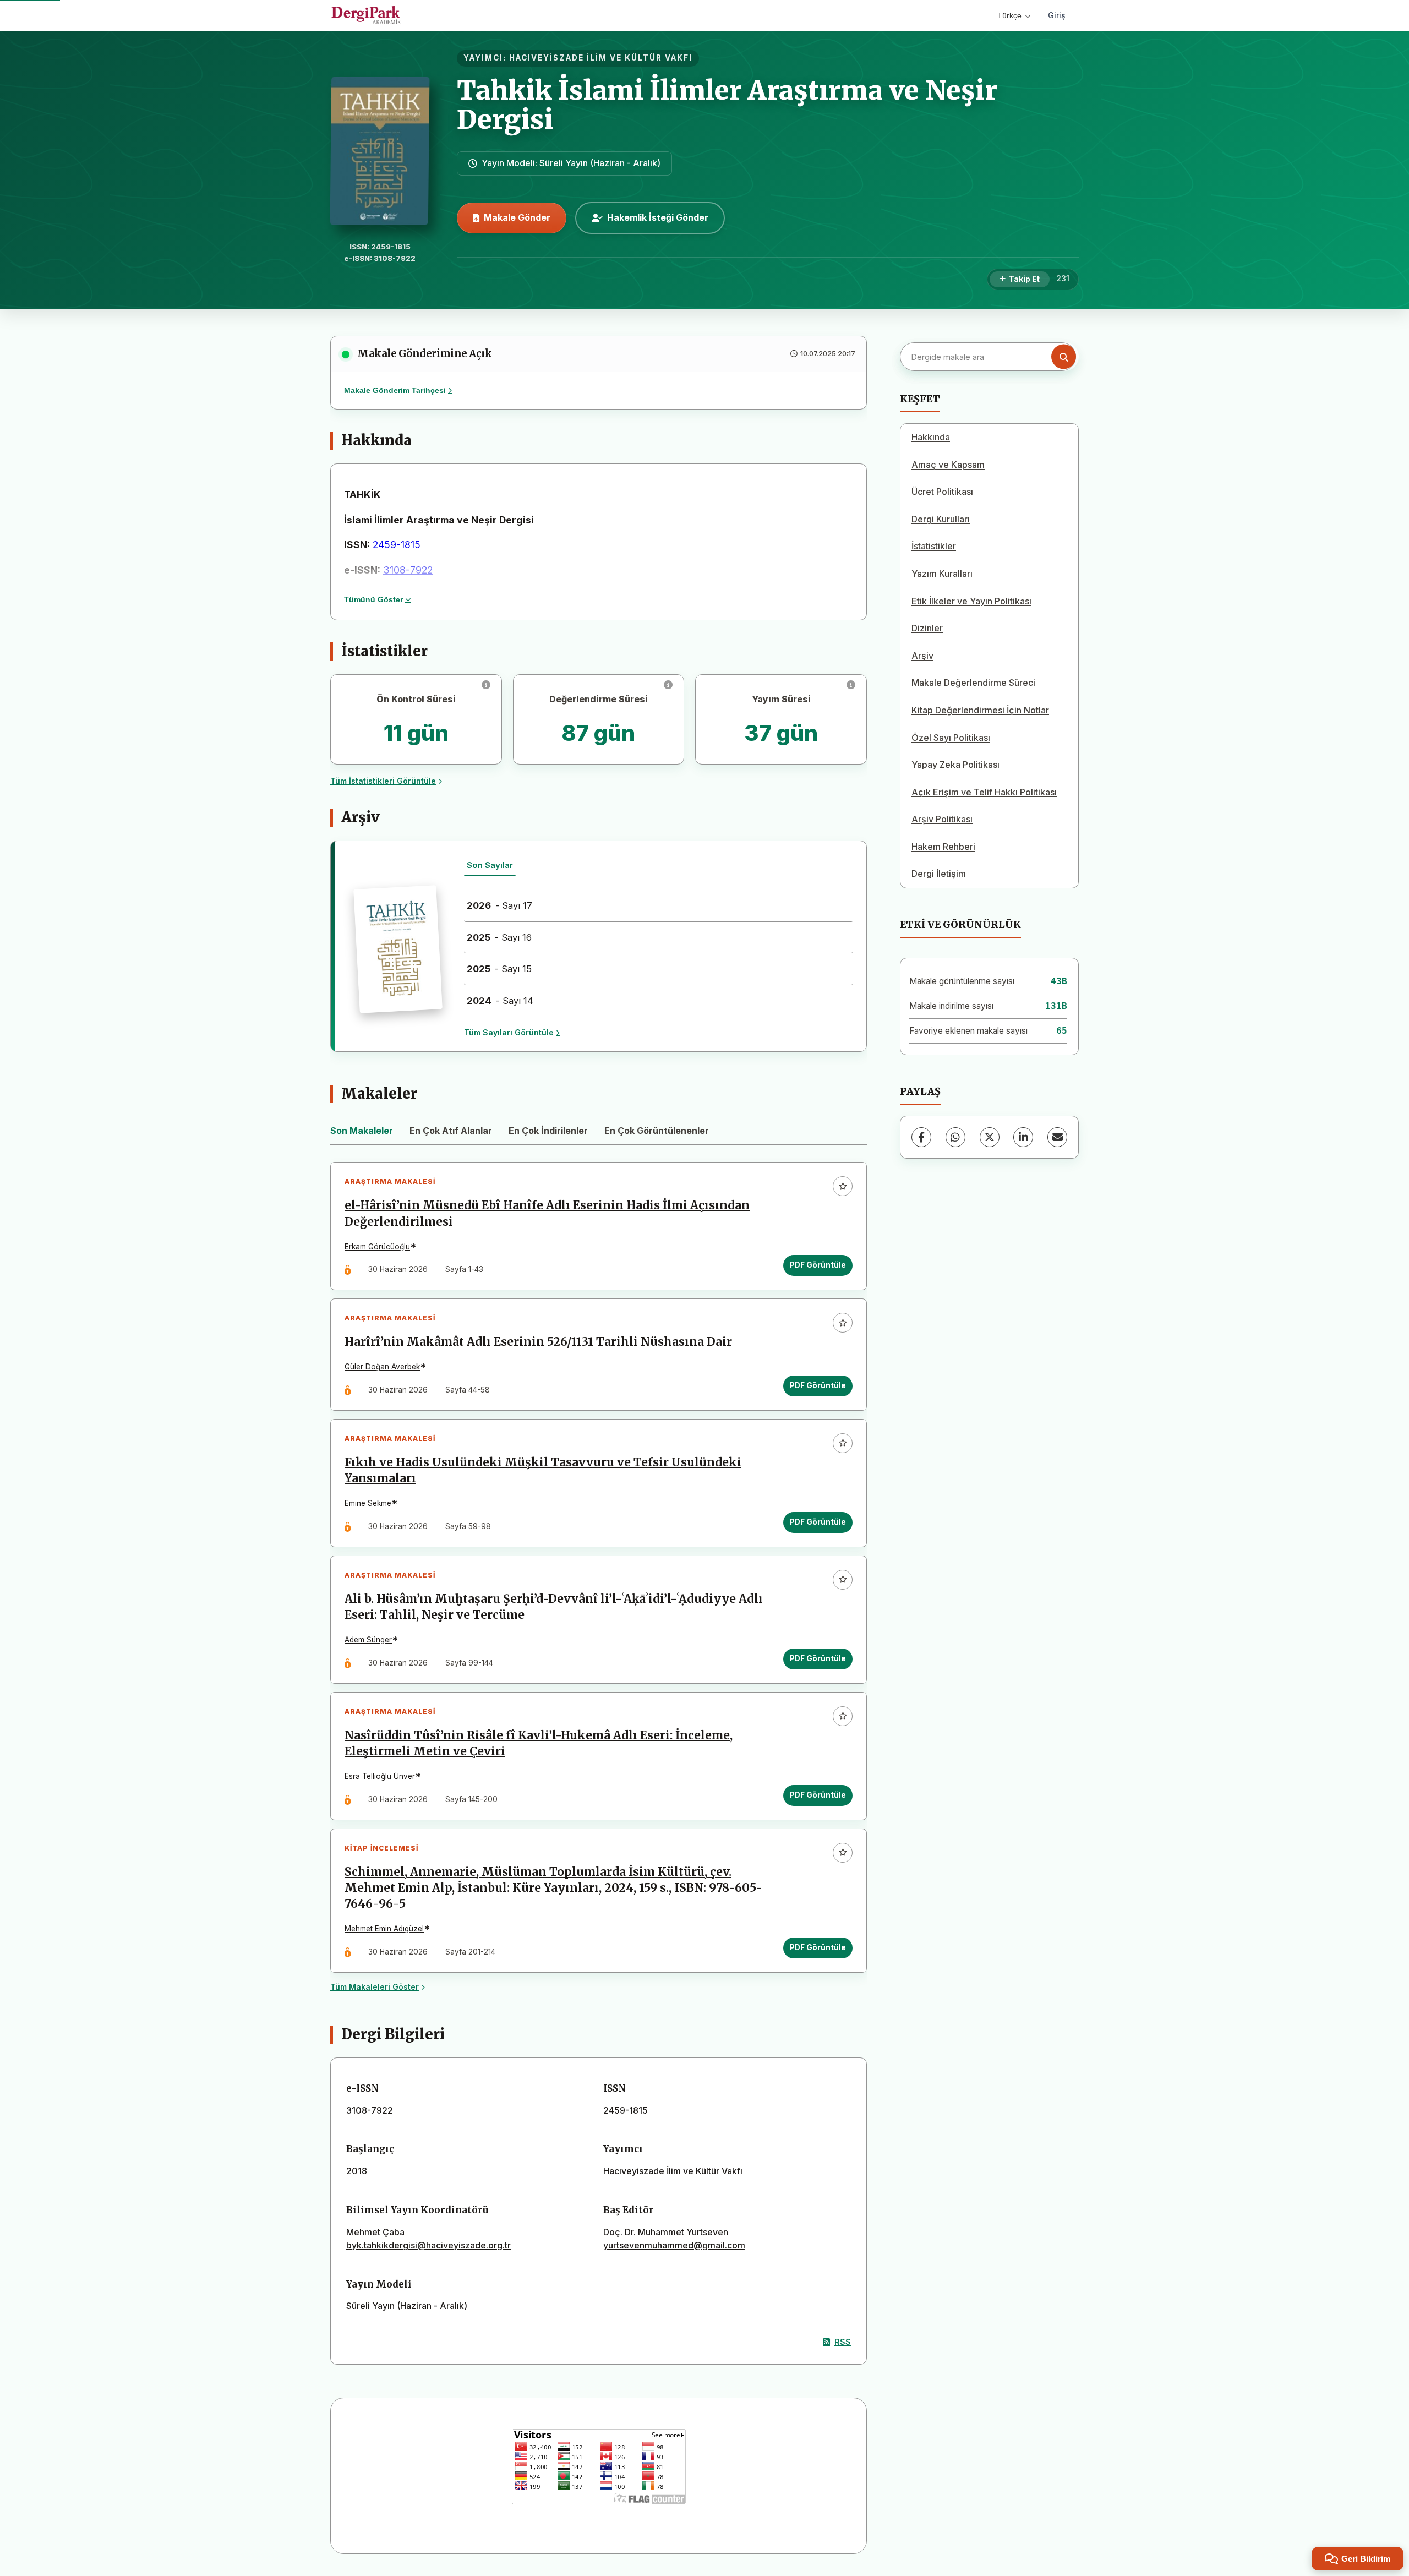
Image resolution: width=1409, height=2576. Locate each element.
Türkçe (1009, 15)
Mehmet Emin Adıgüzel (384, 1929)
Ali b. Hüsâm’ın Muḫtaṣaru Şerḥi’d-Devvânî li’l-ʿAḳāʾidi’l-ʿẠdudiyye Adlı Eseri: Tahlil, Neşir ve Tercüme (554, 1607)
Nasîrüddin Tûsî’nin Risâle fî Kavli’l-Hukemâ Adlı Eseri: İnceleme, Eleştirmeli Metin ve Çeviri (539, 1743)
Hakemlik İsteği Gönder (658, 217)
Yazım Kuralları (942, 574)
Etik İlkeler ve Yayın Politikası (971, 601)
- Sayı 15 (499, 969)
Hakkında (931, 437)
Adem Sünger (368, 1640)
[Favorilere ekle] (843, 1186)
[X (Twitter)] (990, 1137)
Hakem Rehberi (943, 847)
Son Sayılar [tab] (490, 865)
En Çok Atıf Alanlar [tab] (451, 1131)
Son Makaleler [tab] (362, 1131)
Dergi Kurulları (941, 519)
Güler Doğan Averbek (382, 1367)
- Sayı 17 (499, 905)
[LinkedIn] (1023, 1137)
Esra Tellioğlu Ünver (380, 1776)
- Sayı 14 (500, 1001)
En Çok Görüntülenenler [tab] (657, 1131)
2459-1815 (397, 545)
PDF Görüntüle (818, 1265)
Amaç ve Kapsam (948, 465)
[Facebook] (921, 1137)
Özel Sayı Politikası (951, 738)
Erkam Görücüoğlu (377, 1247)
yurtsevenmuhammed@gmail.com (674, 2245)
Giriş (1057, 15)
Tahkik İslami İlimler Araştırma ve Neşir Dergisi (727, 105)
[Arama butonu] (1064, 357)
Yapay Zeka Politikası (955, 765)
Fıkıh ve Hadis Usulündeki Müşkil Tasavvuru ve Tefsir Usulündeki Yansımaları (543, 1470)
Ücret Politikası (942, 492)
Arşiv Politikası (942, 819)
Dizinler (927, 628)
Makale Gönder (517, 217)
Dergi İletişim (939, 874)
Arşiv (922, 656)
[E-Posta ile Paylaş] (1057, 1137)
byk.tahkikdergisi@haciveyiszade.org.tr (428, 2245)
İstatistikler (934, 546)
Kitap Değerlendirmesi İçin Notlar (980, 710)
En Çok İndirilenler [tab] (548, 1131)
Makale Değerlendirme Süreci (973, 683)
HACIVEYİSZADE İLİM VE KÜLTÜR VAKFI (601, 58)
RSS (843, 2342)
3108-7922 (408, 570)
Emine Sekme (368, 1503)
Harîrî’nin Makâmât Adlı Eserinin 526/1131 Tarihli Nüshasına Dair (538, 1342)
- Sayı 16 (499, 937)
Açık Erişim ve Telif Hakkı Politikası (984, 792)
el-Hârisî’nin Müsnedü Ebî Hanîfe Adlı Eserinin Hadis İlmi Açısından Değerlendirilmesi (547, 1213)
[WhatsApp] (955, 1137)
